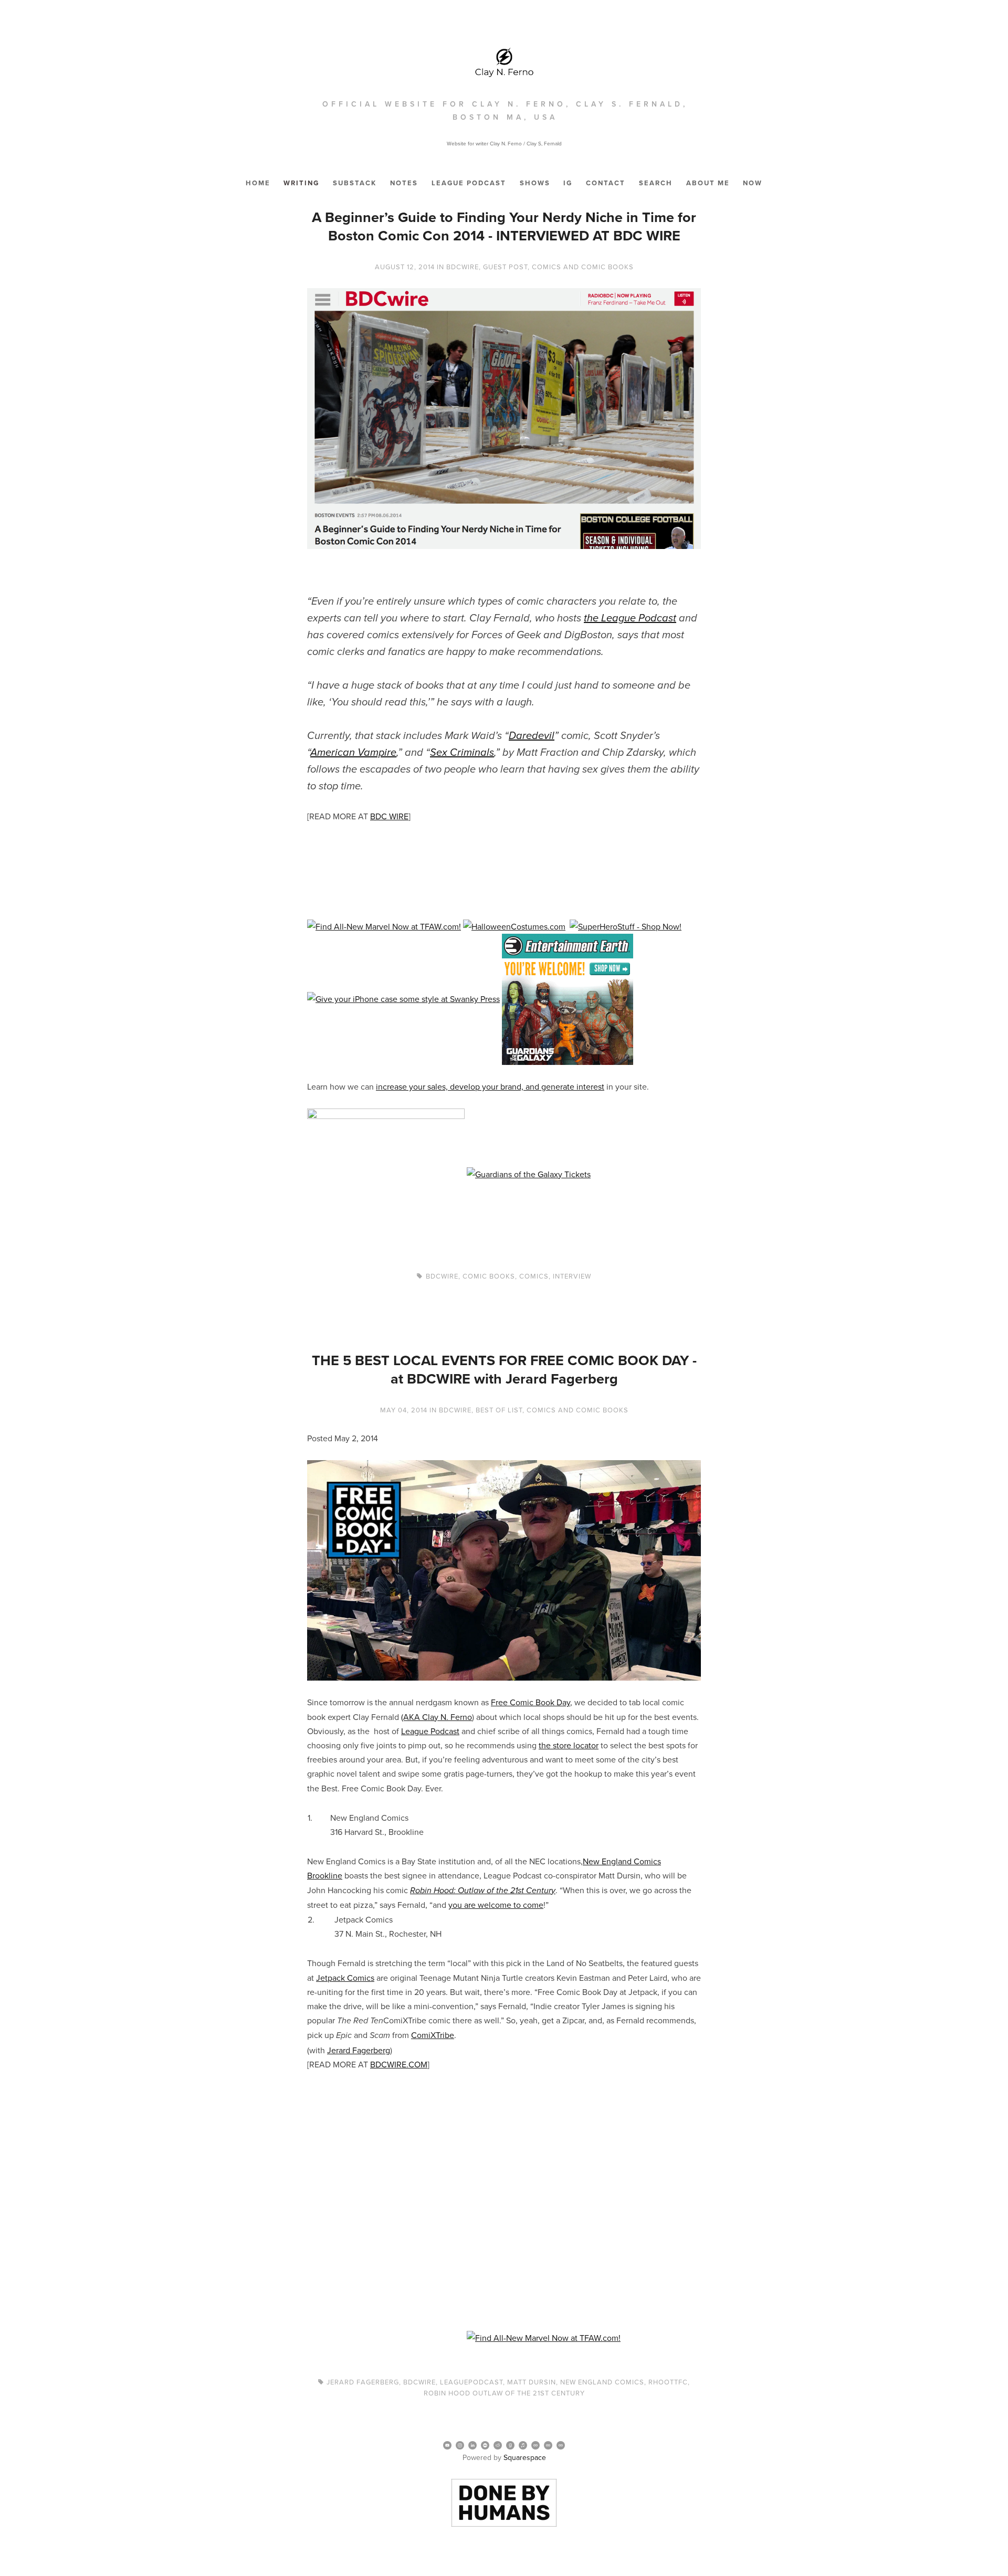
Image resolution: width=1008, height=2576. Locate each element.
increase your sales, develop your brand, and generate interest (490, 1086)
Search (656, 183)
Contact (606, 183)
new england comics (602, 2382)
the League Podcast (630, 618)
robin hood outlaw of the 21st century (504, 2393)
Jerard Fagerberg (359, 2050)
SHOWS (535, 183)
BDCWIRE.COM (399, 2064)
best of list (499, 1410)
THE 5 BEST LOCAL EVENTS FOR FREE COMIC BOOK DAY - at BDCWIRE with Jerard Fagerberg (504, 1369)
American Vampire (353, 753)
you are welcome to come (496, 1905)
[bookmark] (504, 61)
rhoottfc (668, 2382)
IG (568, 183)
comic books (489, 1276)
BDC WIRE (389, 816)
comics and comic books (583, 267)
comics (534, 1276)
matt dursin (532, 2382)
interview (572, 1276)
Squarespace (525, 2457)
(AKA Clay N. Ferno (437, 1717)
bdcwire (463, 267)
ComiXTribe (433, 2035)
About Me (708, 183)
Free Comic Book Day (531, 1702)
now (753, 183)
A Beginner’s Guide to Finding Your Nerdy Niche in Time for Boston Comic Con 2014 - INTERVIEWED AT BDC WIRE (504, 226)
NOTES (404, 183)
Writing (301, 183)
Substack (355, 183)
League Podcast (469, 183)
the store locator (569, 1745)
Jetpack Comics (345, 1978)
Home (258, 183)
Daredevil (532, 736)
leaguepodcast (471, 2382)
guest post (505, 267)
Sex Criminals (462, 753)
